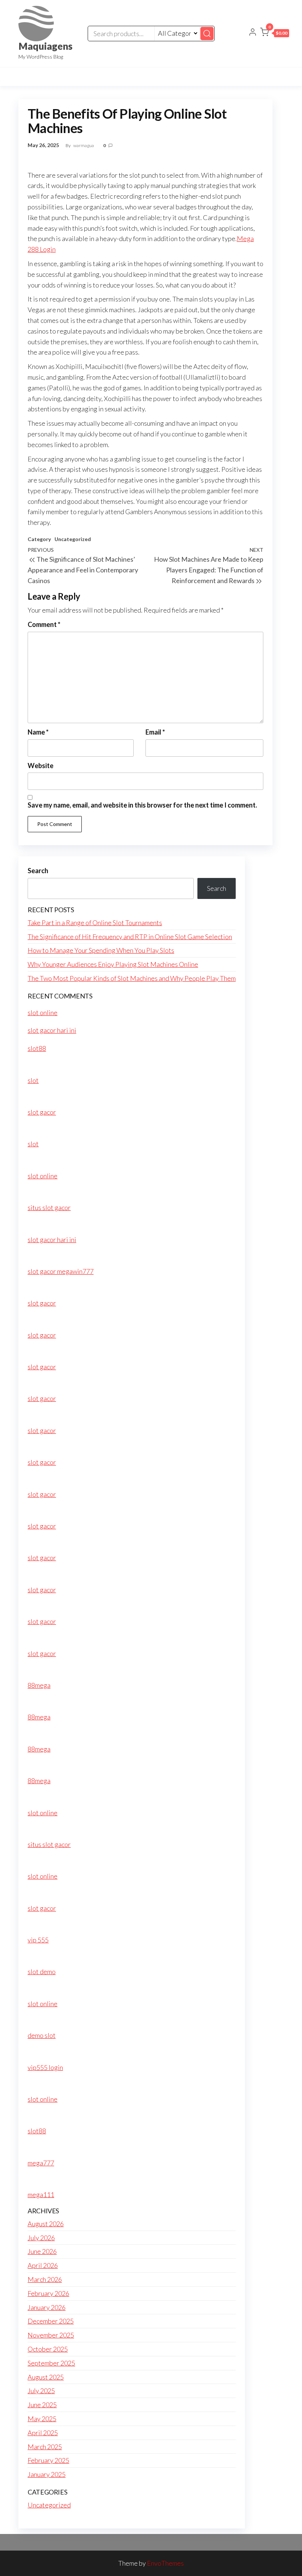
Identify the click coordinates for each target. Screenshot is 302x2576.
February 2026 (48, 2293)
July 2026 (41, 2238)
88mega (39, 1685)
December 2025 (51, 2321)
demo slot (42, 2035)
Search (38, 871)
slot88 (37, 1048)
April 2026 (43, 2265)
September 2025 (51, 2363)
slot (33, 1080)
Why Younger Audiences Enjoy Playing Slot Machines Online (113, 964)
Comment (44, 624)
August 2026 (46, 2224)
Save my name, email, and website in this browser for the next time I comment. (142, 805)
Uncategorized (73, 539)
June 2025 (42, 2405)
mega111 (41, 2195)
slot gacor (42, 1112)
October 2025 (48, 2349)
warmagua (84, 145)
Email (155, 732)
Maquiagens (45, 46)
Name (38, 732)
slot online (43, 1012)
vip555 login (45, 2067)
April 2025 (43, 2433)
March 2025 (45, 2447)
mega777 (41, 2163)
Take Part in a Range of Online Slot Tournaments (95, 923)
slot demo (42, 1972)
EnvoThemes (165, 2563)
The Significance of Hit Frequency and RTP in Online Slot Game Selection (130, 937)
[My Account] (253, 33)
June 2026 (42, 2251)
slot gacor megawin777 (61, 1271)
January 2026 (47, 2307)
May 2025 (42, 2419)
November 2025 (51, 2335)
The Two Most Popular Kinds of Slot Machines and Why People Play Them (132, 978)
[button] (275, 34)
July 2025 (41, 2391)
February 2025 (48, 2460)
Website (41, 766)
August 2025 (46, 2377)
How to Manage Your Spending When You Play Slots (101, 950)
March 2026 (45, 2279)
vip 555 (38, 1940)
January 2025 (47, 2474)
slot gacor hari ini (52, 1030)
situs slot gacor (49, 1207)
